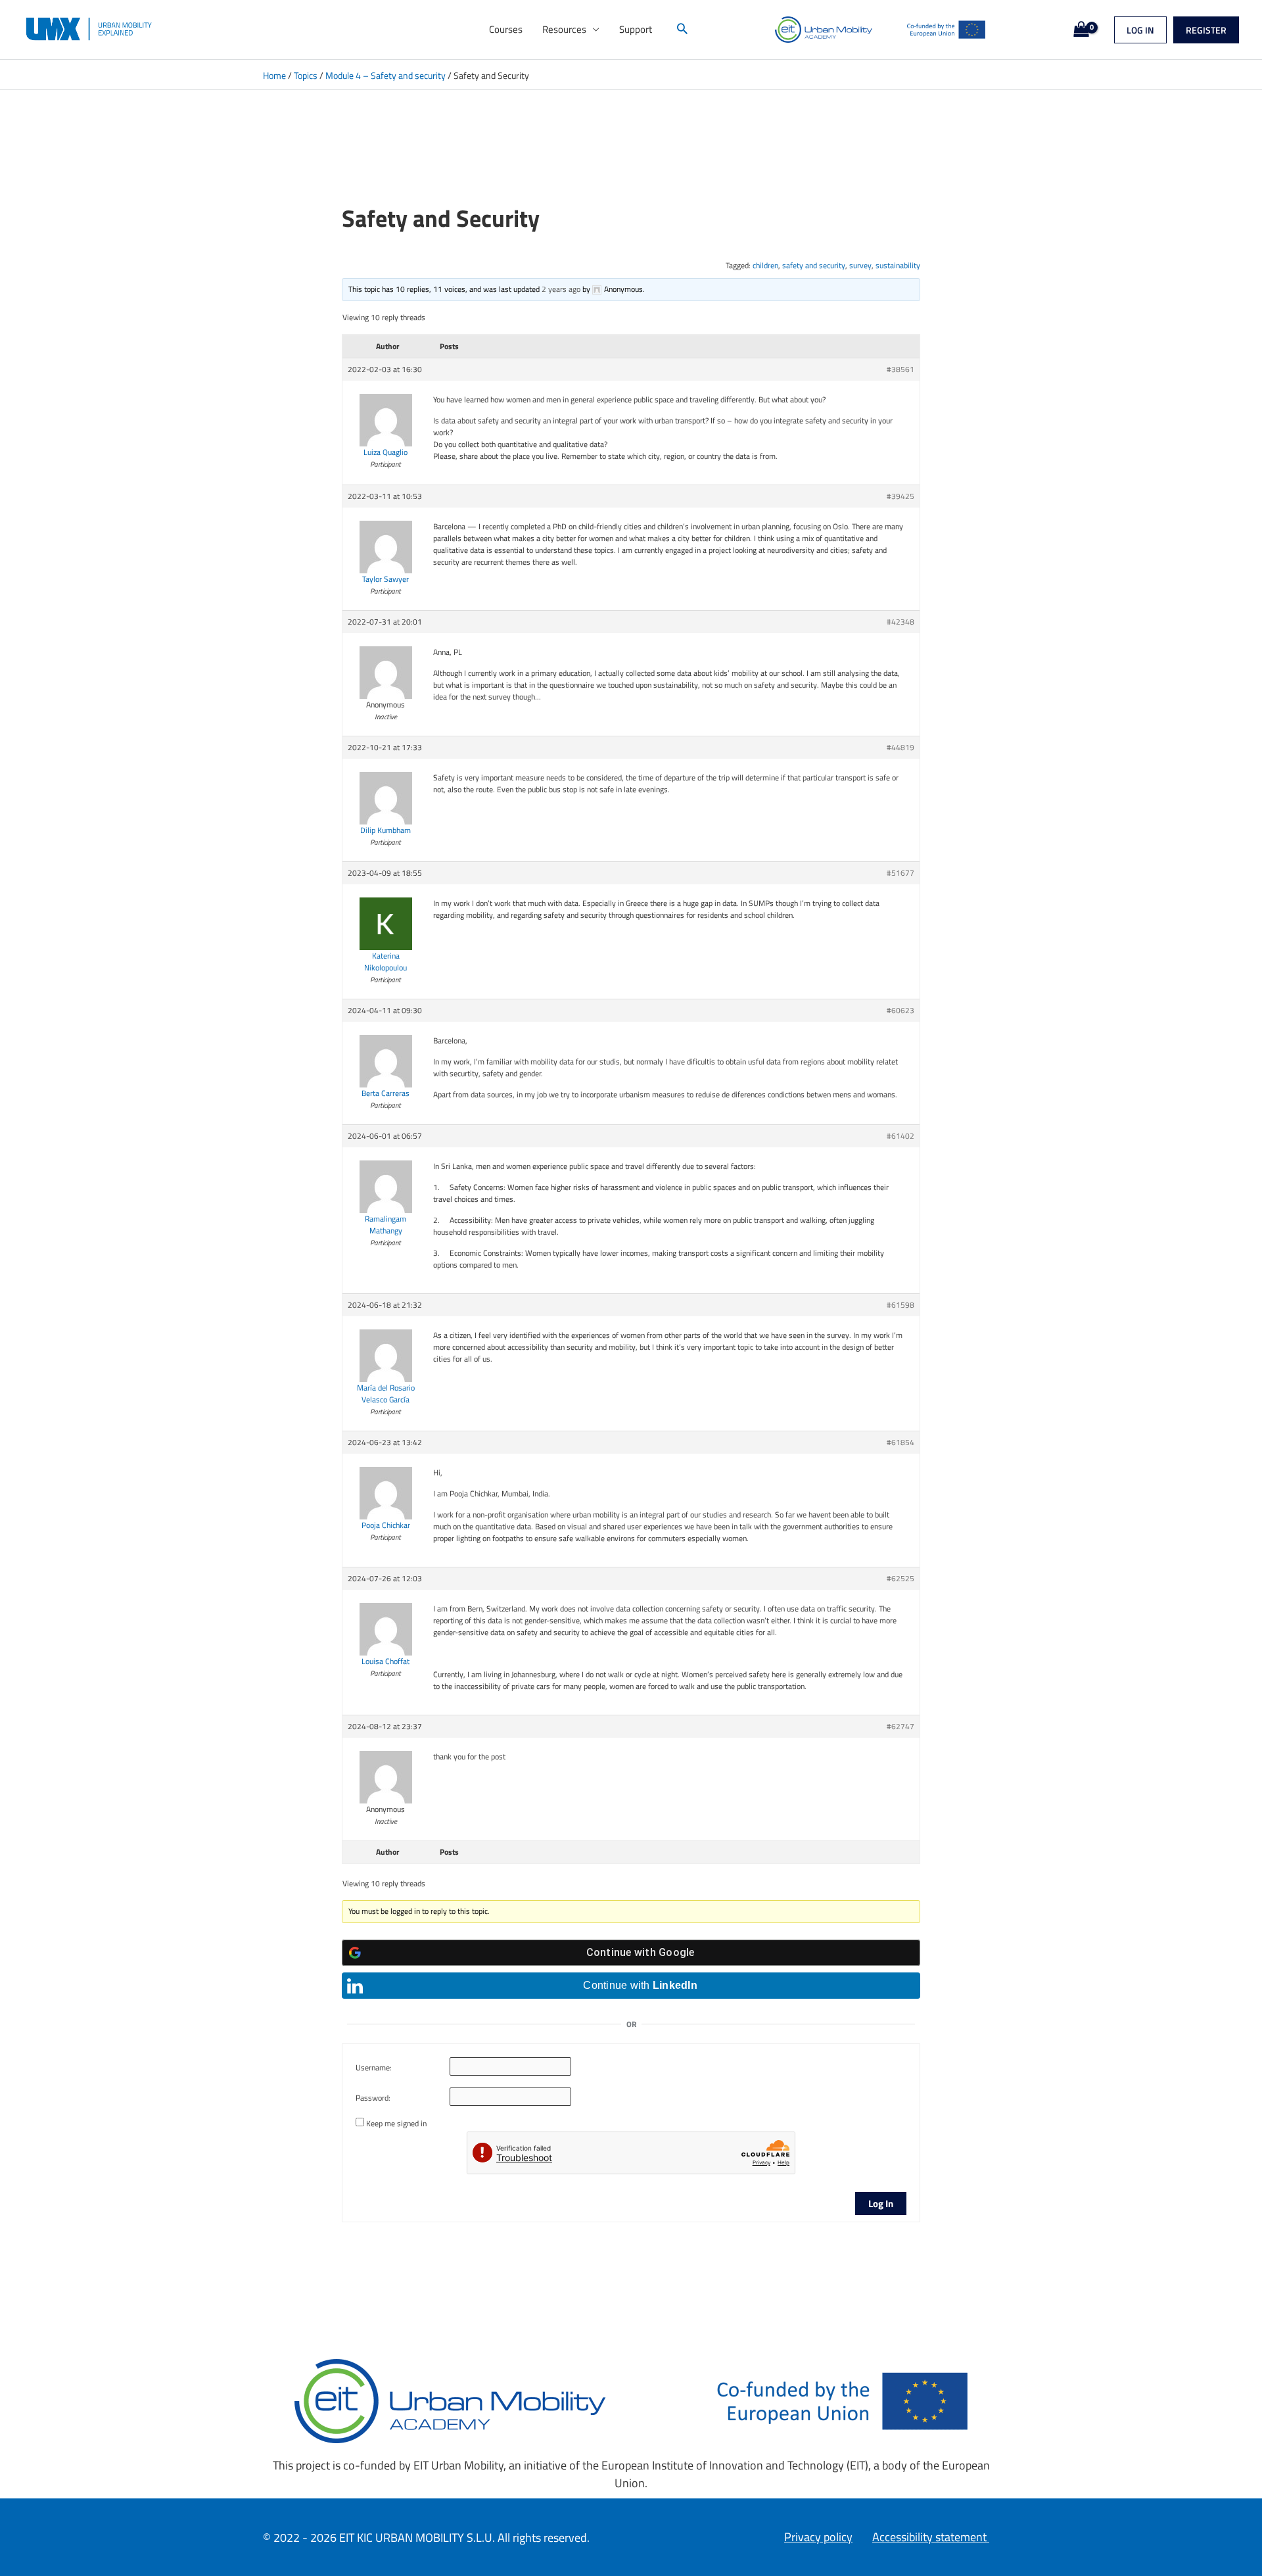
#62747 (900, 1727)
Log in (1140, 30)
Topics (306, 75)
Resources (564, 29)
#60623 (900, 1011)
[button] (682, 30)
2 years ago (561, 289)
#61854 (900, 1443)
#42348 (900, 622)
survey (860, 265)
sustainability (898, 265)
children (765, 265)
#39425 (900, 496)
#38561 (900, 370)
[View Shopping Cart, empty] (1078, 30)
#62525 (900, 1579)
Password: (373, 2098)
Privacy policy (818, 2537)
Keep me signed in (396, 2124)
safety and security (814, 265)
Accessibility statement (931, 2537)
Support (636, 29)
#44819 (900, 748)
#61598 (900, 1305)
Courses (506, 29)
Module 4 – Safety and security (386, 75)
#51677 (900, 873)
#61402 (900, 1136)
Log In (881, 2204)
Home (274, 75)
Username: (374, 2068)
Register (1206, 30)
